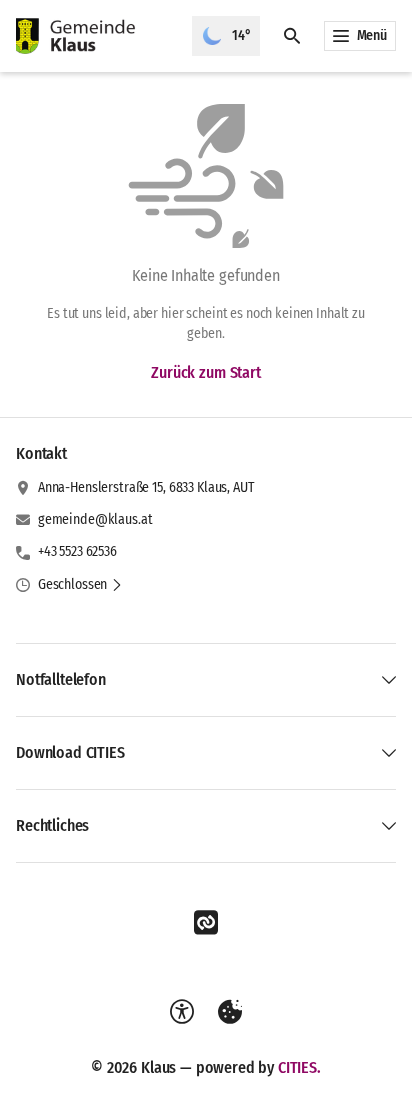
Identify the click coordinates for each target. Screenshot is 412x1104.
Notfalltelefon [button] (61, 679)
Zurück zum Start (205, 372)
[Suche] (292, 36)
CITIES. (299, 1067)
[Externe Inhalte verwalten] (230, 1012)
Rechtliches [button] (52, 825)
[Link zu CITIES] (206, 923)
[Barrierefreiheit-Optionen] (182, 1012)
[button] (80, 585)
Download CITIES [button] (70, 752)
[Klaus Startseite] (96, 36)
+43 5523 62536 (77, 551)
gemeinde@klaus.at (95, 519)
